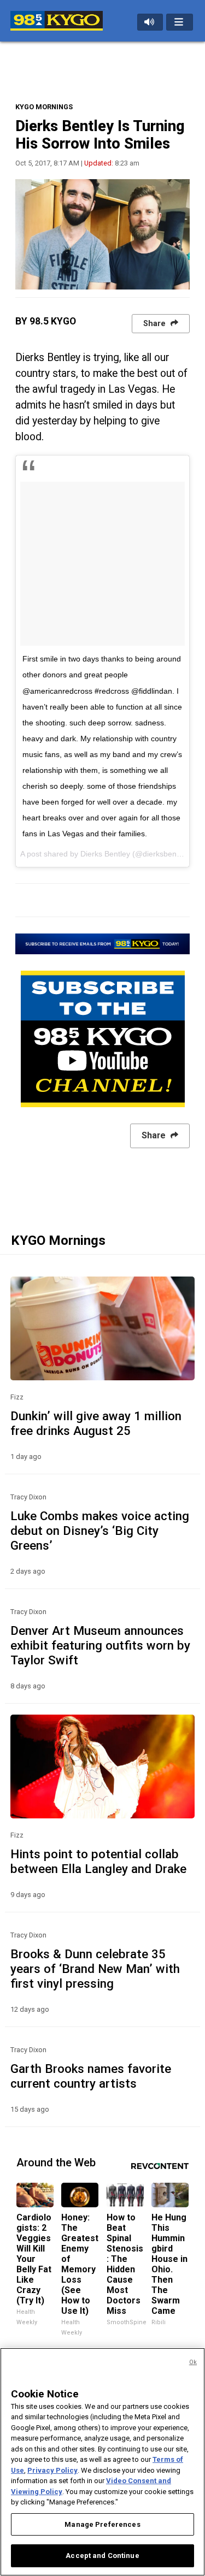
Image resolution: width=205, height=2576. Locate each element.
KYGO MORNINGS (44, 107)
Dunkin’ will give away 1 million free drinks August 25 (96, 1423)
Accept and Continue (102, 2556)
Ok (193, 2362)
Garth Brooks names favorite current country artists (91, 2076)
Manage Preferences (102, 2524)
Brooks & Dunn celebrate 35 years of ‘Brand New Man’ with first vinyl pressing (95, 1969)
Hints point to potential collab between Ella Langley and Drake (98, 1861)
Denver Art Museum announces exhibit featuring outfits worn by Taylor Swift (100, 1645)
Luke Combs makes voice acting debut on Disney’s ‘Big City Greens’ (100, 1531)
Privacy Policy (52, 2470)
